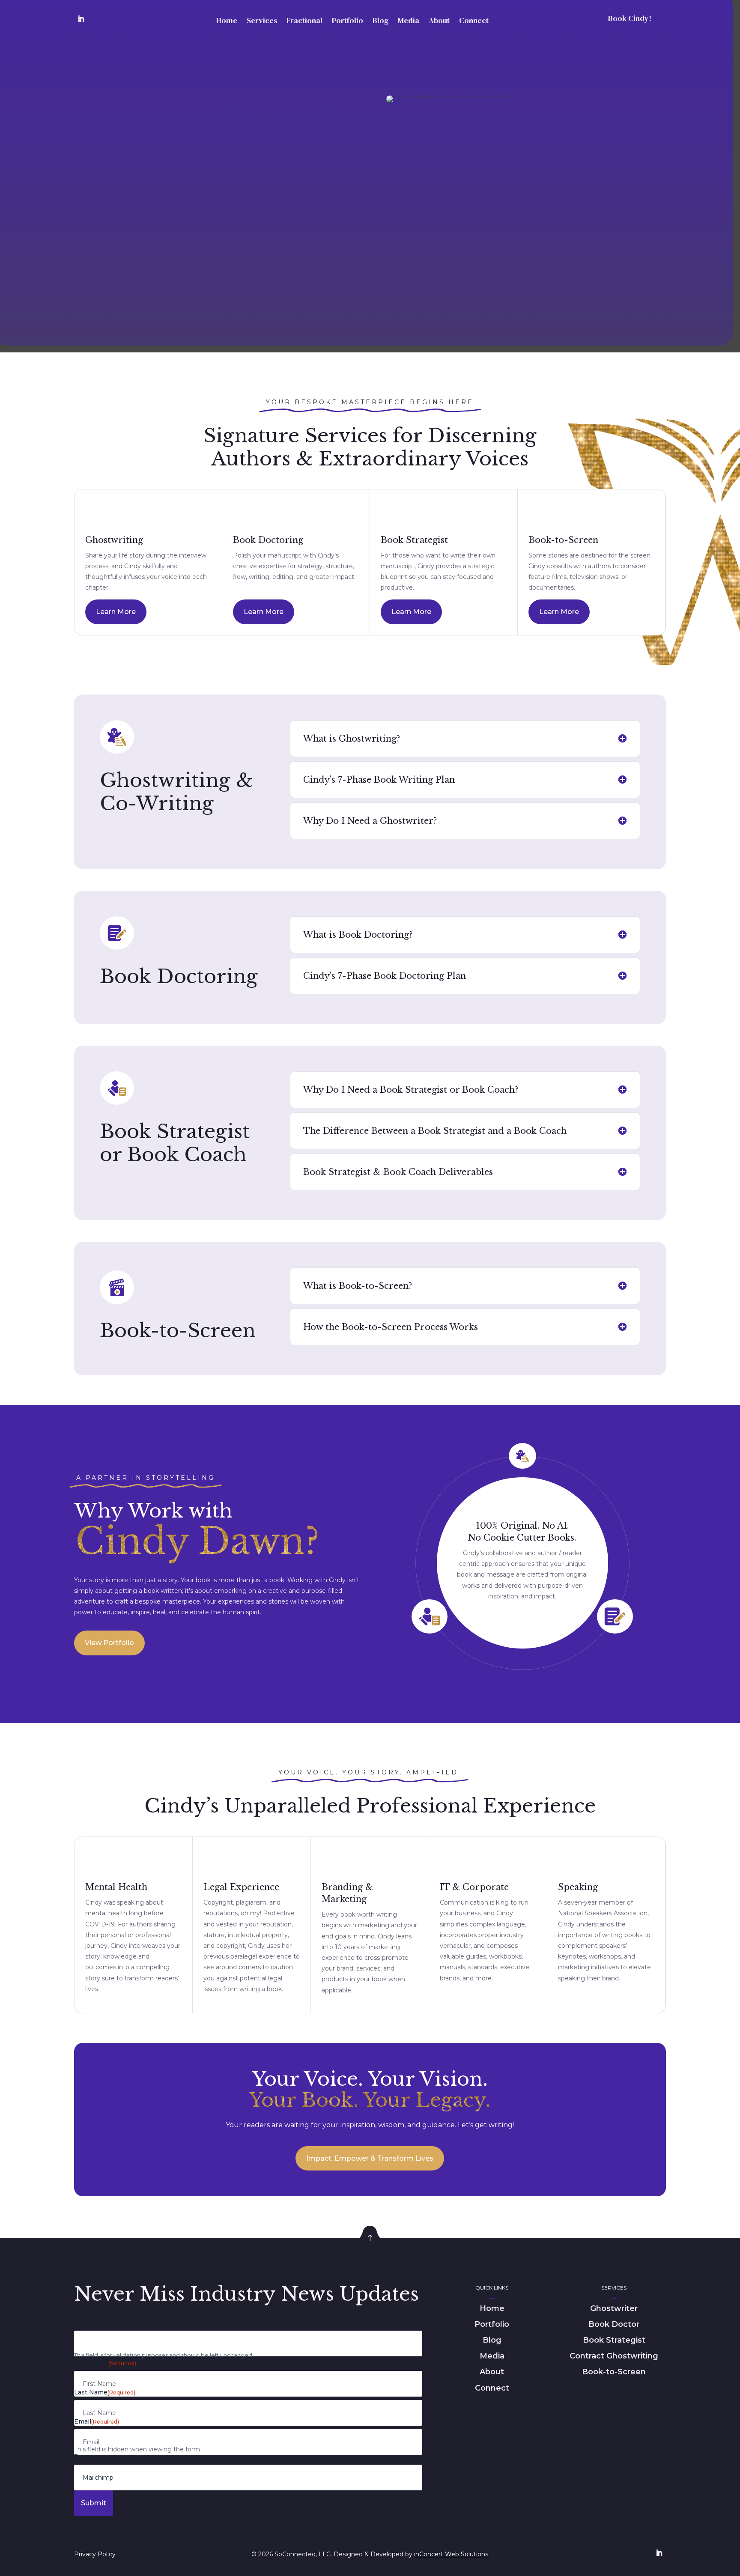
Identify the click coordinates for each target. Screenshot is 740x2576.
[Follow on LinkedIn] (81, 19)
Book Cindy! (630, 18)
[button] (148, 612)
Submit (94, 2503)
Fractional (304, 20)
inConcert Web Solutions (451, 2554)
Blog (380, 20)
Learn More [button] (116, 612)
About (439, 20)
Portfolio (348, 20)
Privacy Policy (95, 2554)
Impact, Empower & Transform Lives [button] (370, 2158)
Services (262, 20)
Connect (474, 20)
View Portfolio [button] (109, 1643)
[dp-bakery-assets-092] (370, 2248)
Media (409, 20)
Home (227, 20)
